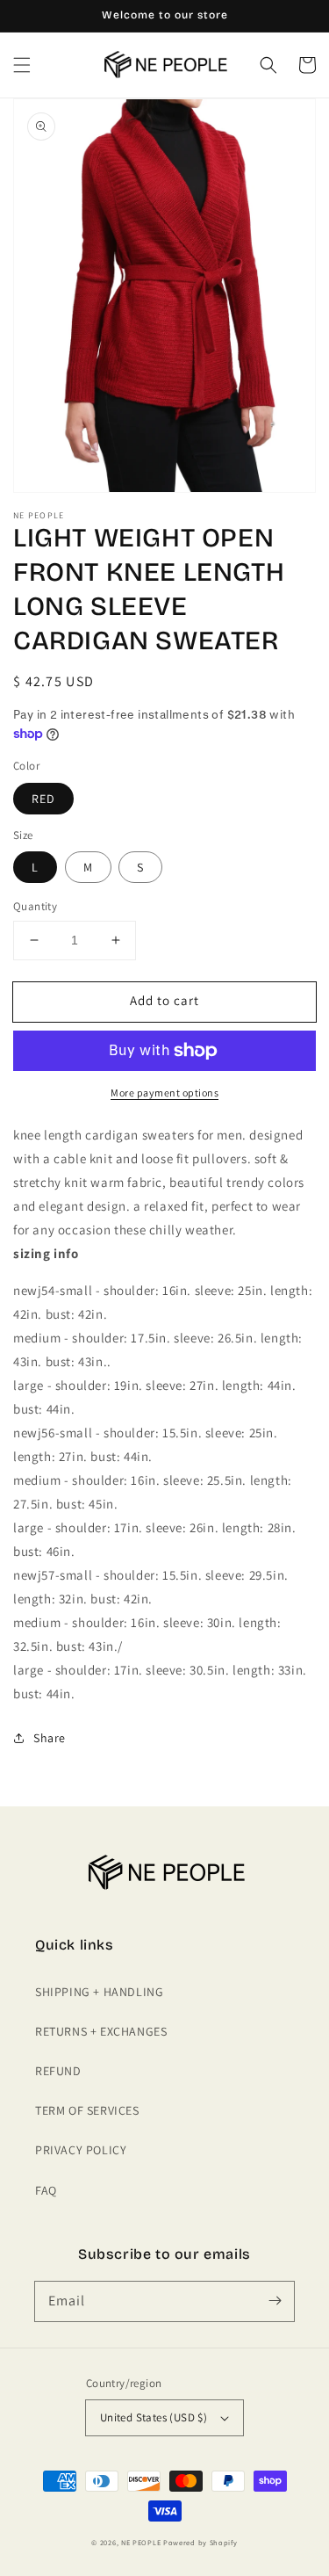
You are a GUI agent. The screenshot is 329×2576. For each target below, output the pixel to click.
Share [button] (50, 1738)
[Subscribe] (275, 2301)
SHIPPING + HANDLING (99, 1992)
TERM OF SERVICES (87, 2110)
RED (43, 799)
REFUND (58, 2071)
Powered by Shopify (200, 2542)
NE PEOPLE (141, 2542)
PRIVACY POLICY (81, 2150)
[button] (22, 65)
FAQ (46, 2190)
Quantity (35, 906)
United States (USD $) (154, 2417)
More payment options (164, 1093)
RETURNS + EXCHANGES (101, 2031)
